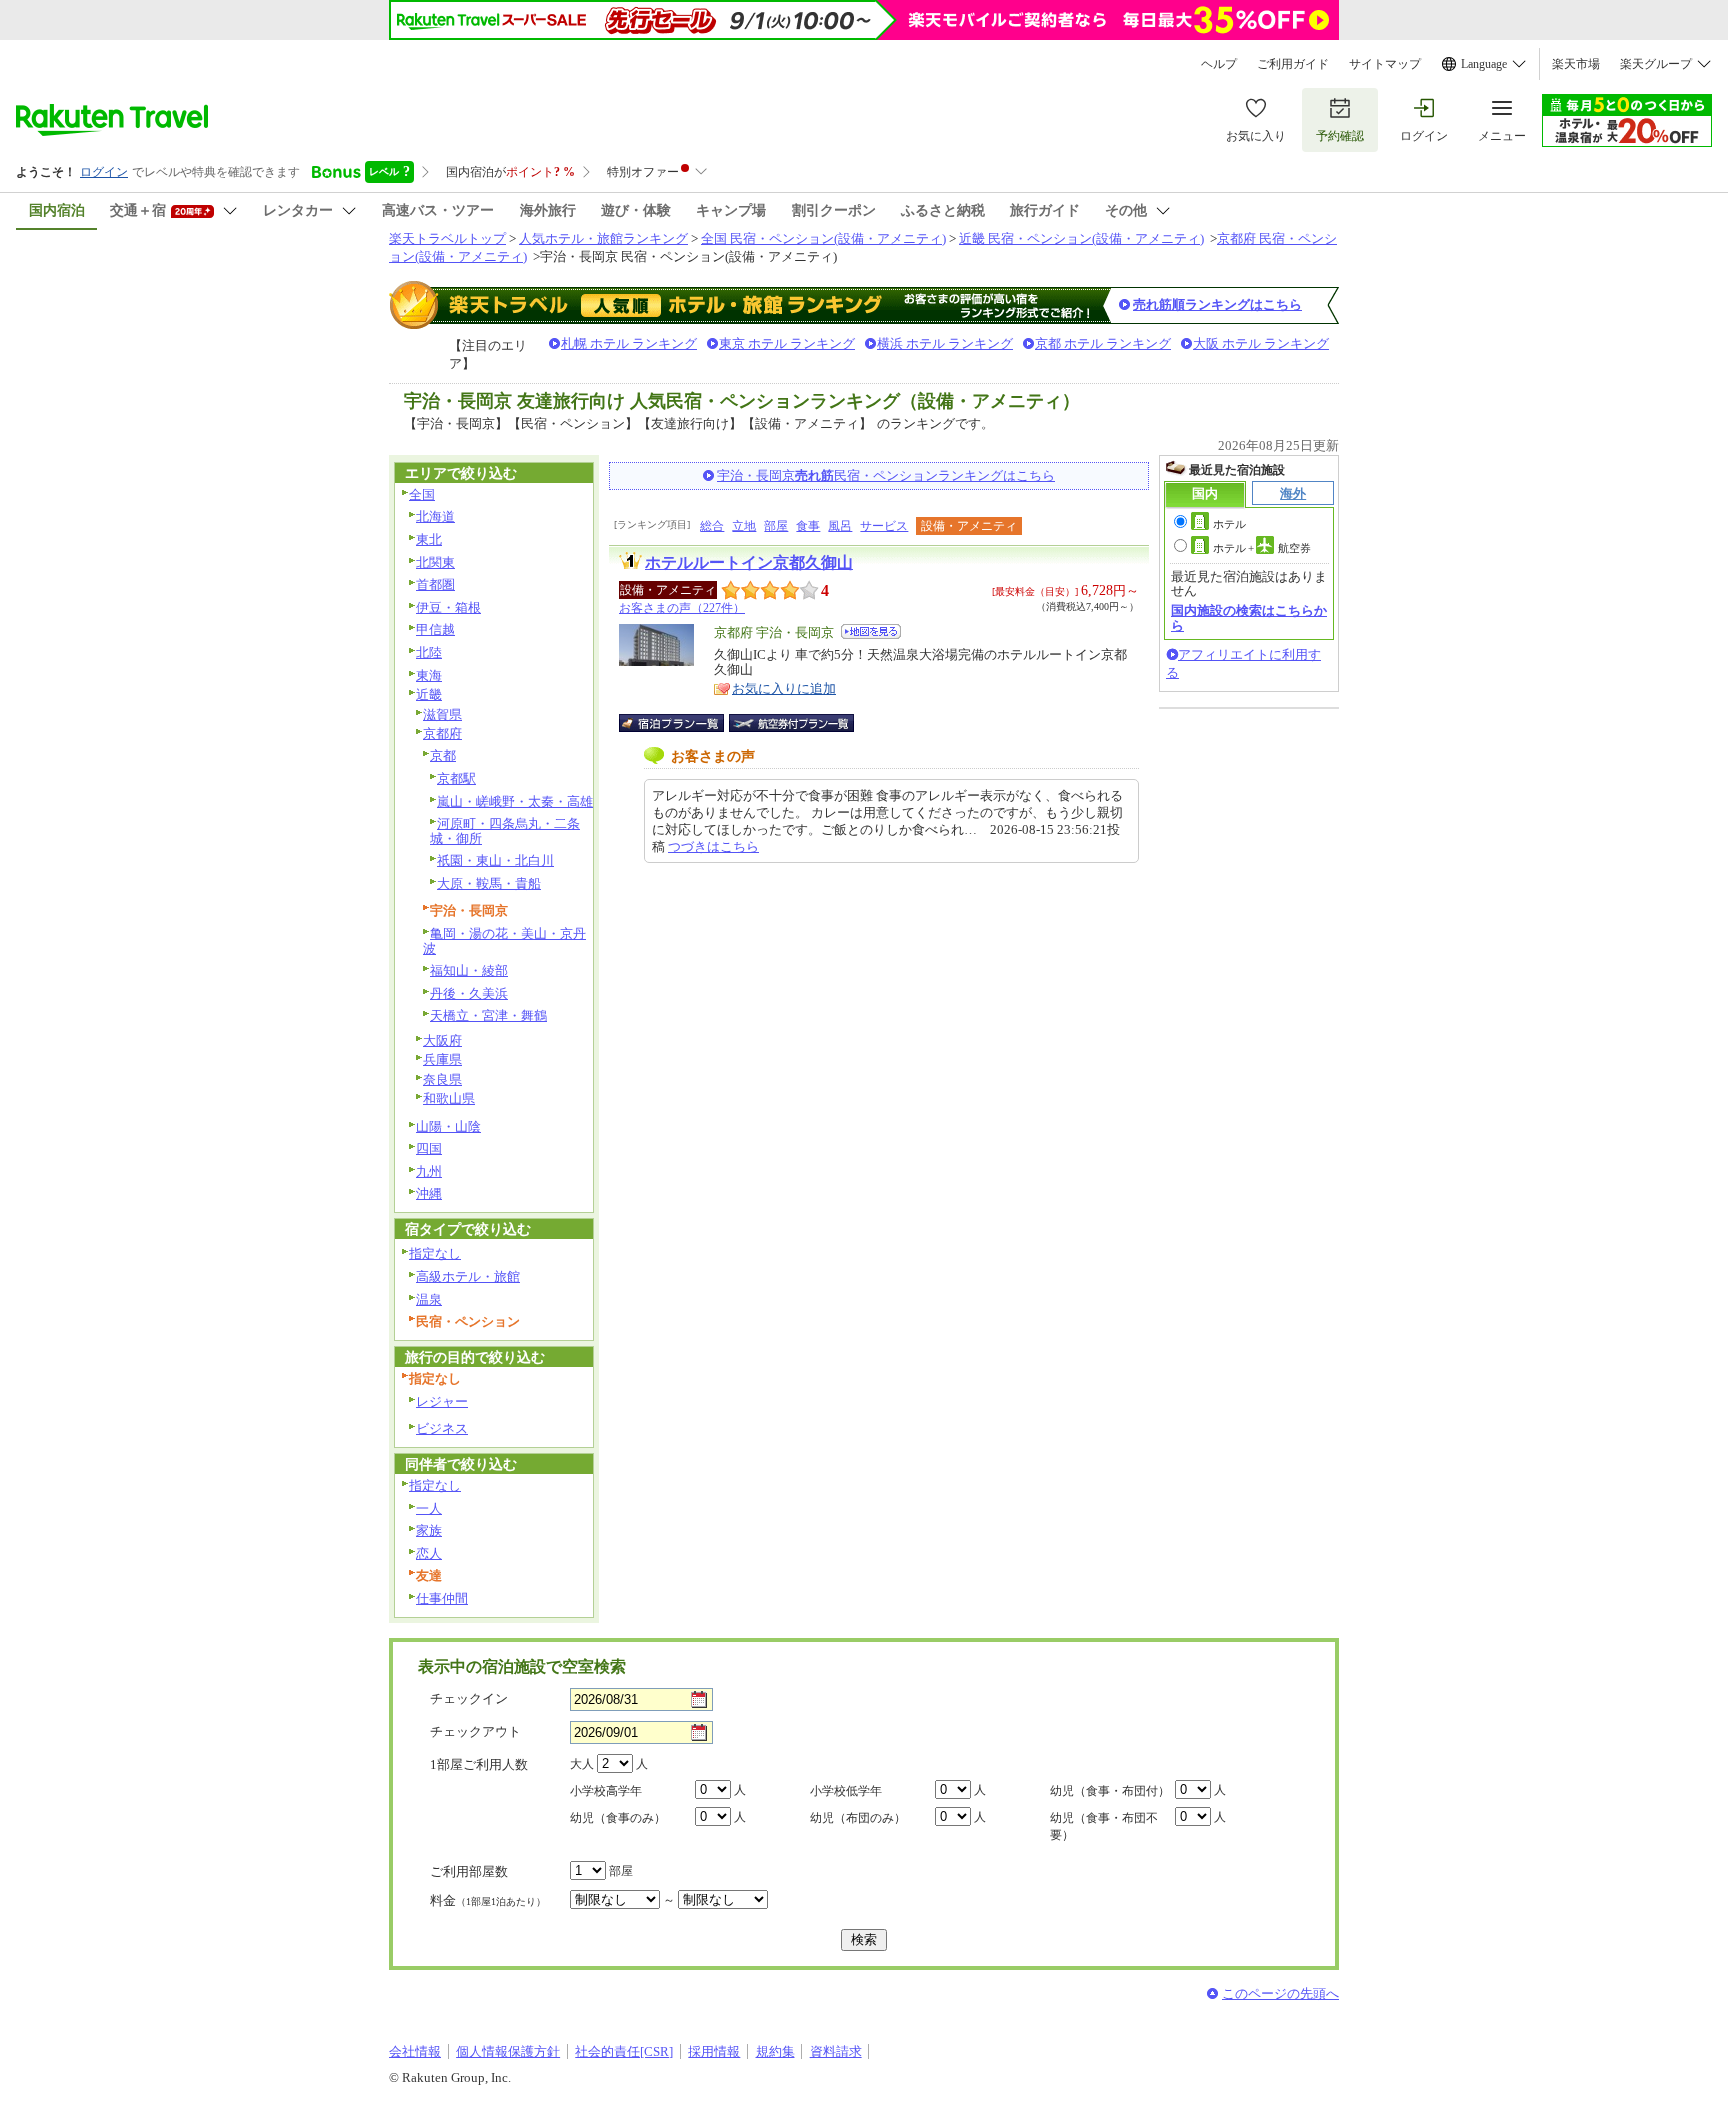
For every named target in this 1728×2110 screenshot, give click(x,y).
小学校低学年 (846, 1791)
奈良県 (442, 1079)
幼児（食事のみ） (618, 1818)
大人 (582, 1764)
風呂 (840, 526)
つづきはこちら (713, 846)
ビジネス (442, 1428)
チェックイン (469, 1698)
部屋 (776, 526)
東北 (429, 539)
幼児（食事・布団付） (1110, 1791)
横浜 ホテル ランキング (945, 343)
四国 (429, 1148)
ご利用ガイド (1293, 64)
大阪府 (442, 1040)
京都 (443, 755)
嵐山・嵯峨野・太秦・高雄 (515, 801)
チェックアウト (475, 1731)
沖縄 (429, 1193)
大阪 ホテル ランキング (1261, 343)
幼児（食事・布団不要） (1104, 1826)
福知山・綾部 (469, 970)
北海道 (435, 516)
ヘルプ (1219, 64)
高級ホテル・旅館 (468, 1276)
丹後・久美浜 (469, 993)
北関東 (435, 562)
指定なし (435, 1253)
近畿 (429, 694)
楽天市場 (1576, 64)
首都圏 (435, 584)
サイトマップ (1385, 64)
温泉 (429, 1299)
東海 (429, 675)
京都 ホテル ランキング (1103, 343)
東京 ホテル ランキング (787, 343)
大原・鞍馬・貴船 (489, 883)
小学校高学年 (606, 1791)
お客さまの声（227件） (682, 608)
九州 (429, 1171)
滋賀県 (442, 714)
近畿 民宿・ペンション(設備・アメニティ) (1081, 238)
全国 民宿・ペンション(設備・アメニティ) (823, 238)
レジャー (442, 1401)
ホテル (1229, 524)
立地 (744, 526)
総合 (712, 526)
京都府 (442, 733)
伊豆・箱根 (448, 607)
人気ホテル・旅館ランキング (603, 238)
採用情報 (714, 2051)
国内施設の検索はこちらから (1249, 617)
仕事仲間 (442, 1598)
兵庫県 (442, 1059)
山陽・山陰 (448, 1126)
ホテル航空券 (1262, 548)
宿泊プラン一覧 (681, 723)
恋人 (429, 1553)
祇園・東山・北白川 (495, 860)
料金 (488, 1900)
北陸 (429, 652)
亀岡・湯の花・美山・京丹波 (504, 941)
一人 (429, 1508)
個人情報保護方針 (508, 2051)
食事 (808, 526)
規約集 (775, 2051)
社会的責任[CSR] (624, 2051)
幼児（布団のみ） (858, 1818)
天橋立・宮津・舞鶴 (488, 1015)
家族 (429, 1530)
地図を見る (871, 631)
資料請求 (836, 2051)
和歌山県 (449, 1098)
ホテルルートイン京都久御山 (749, 562)
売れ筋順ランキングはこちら (1217, 304)
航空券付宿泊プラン (791, 723)
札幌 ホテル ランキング (629, 343)
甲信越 (435, 629)
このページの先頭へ (1280, 1993)
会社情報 (415, 2051)
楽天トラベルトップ (447, 238)
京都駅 (456, 778)
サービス (884, 526)
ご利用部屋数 (469, 1871)
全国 (422, 494)
